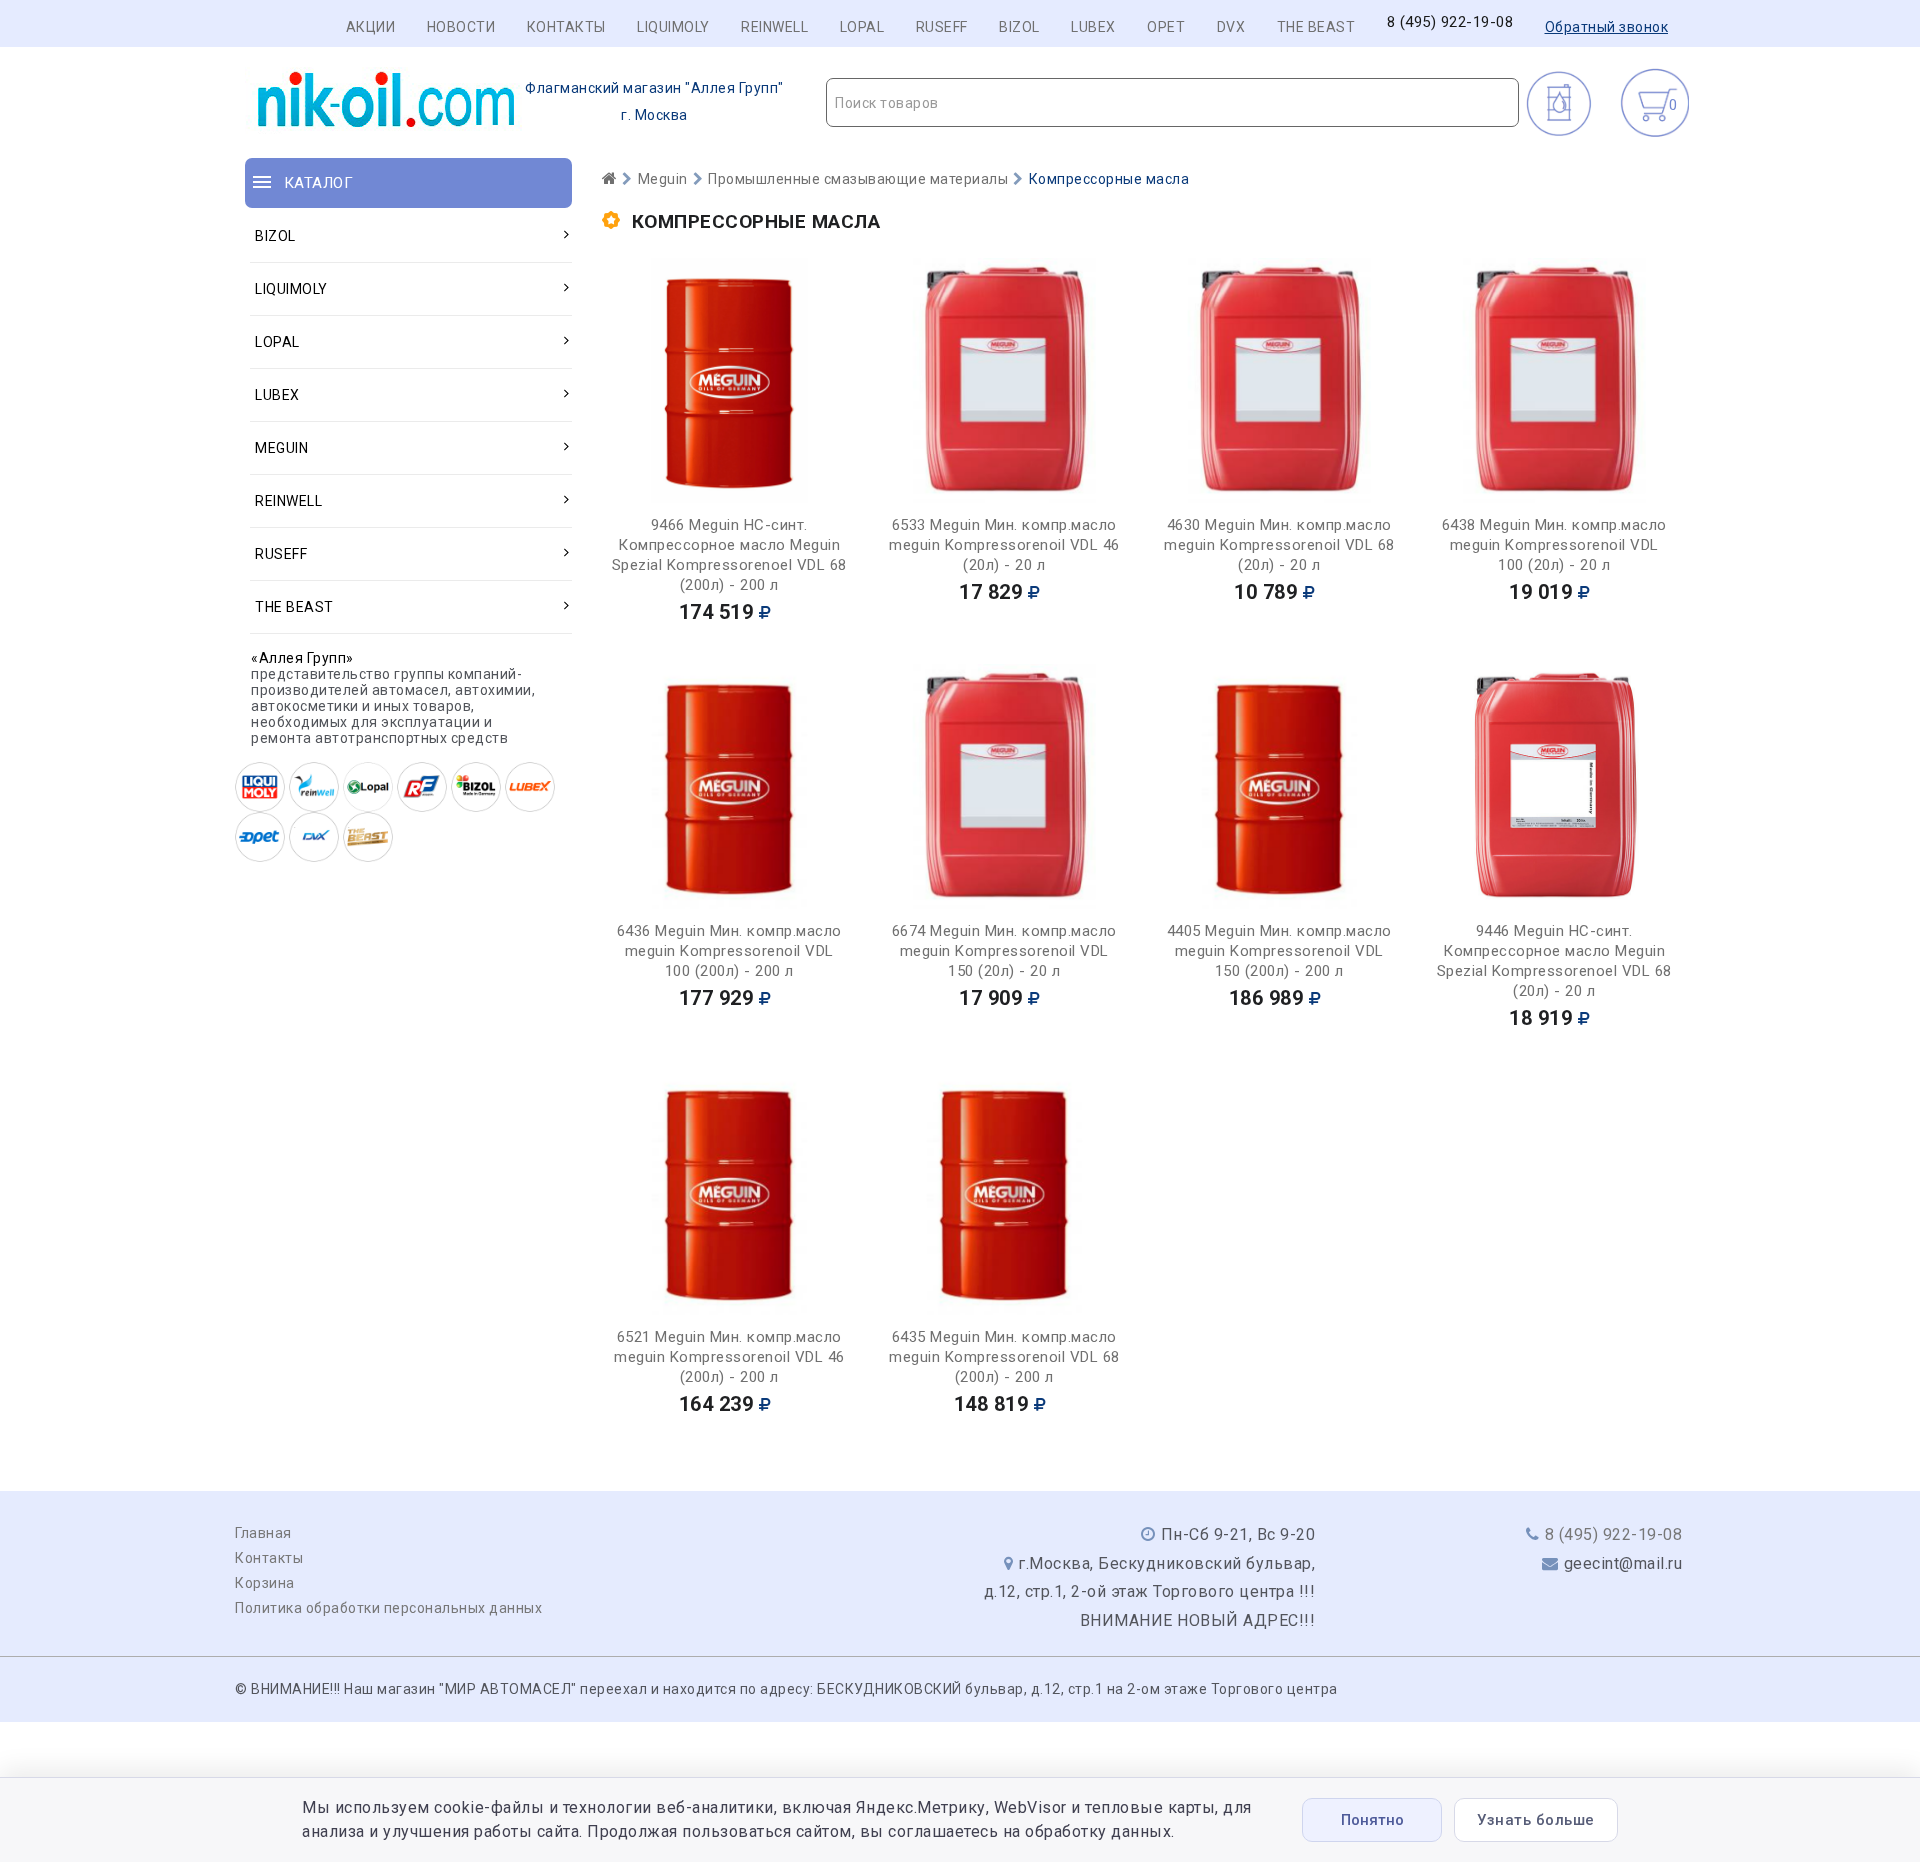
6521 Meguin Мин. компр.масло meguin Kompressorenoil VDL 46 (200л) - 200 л (729, 1357)
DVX (1231, 27)
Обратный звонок (1607, 27)
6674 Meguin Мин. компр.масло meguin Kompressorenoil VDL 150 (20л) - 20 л (1004, 951)
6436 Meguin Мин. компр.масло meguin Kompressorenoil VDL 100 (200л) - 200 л (729, 951)
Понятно (1372, 1820)
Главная (263, 1533)
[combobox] (1172, 102)
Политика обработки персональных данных (388, 1608)
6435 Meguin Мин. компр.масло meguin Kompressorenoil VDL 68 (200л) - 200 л (1004, 1357)
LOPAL (862, 27)
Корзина (265, 1583)
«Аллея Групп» (302, 658)
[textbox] (1172, 103)
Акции (371, 27)
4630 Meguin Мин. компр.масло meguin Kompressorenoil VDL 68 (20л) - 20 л (1279, 545)
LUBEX (1093, 27)
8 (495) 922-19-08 (1450, 22)
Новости (461, 27)
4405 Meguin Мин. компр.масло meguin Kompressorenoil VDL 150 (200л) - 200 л (1279, 951)
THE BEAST (1316, 27)
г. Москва (654, 101)
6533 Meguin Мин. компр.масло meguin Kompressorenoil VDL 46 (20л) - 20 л (1004, 545)
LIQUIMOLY (673, 27)
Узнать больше (1536, 1820)
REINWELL (774, 27)
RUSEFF (942, 27)
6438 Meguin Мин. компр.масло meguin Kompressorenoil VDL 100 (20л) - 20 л (1554, 545)
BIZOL (1019, 27)
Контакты (566, 27)
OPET (1166, 27)
